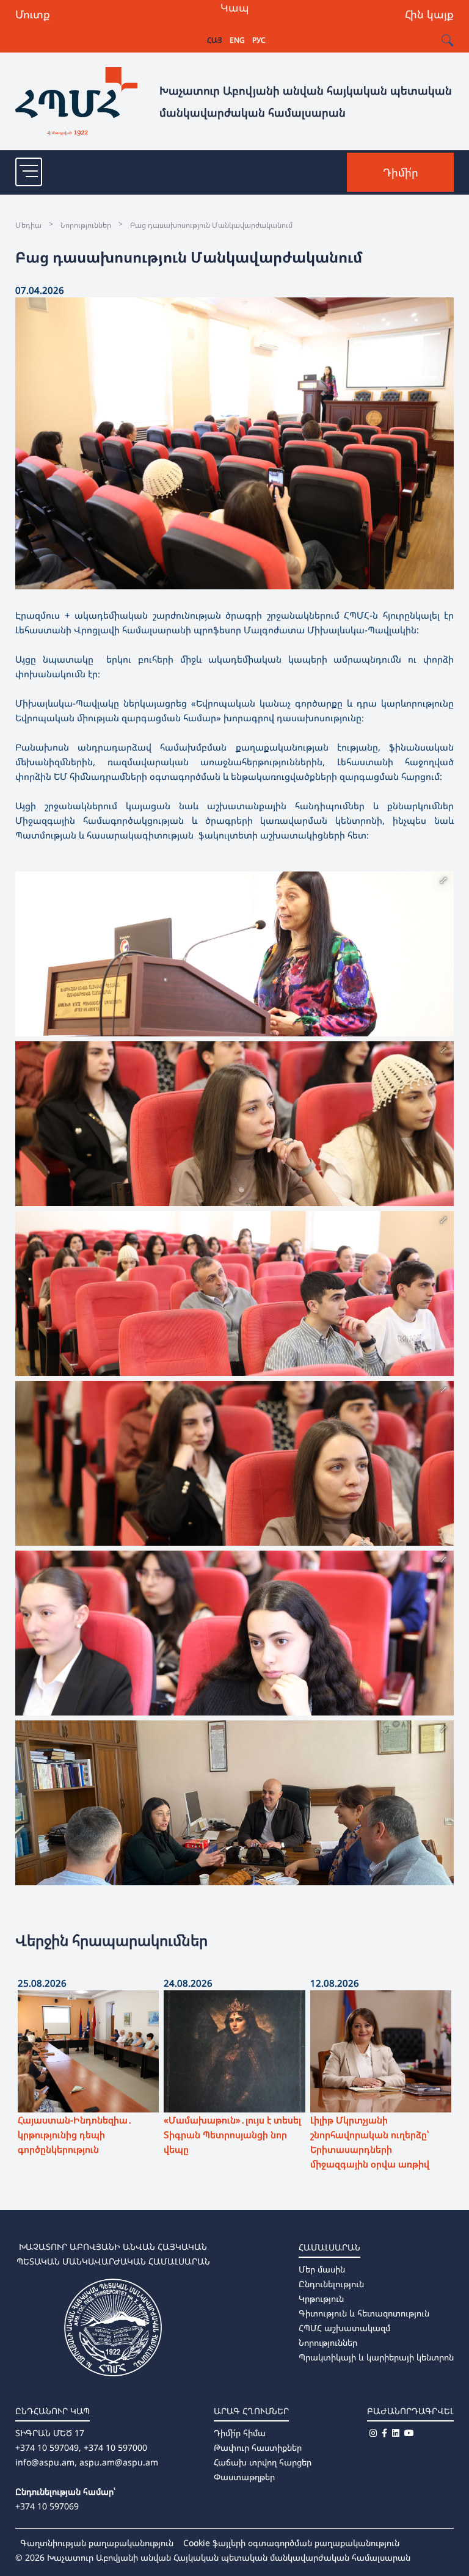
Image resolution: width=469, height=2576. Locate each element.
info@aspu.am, (46, 2462)
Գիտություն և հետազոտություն (364, 2313)
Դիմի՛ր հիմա (240, 2433)
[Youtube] (409, 2433)
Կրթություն (321, 2298)
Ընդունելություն (331, 2284)
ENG (237, 40)
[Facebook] (384, 2433)
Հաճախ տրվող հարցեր (263, 2462)
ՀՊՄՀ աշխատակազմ (344, 2328)
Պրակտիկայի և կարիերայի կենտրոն (376, 2357)
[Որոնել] (447, 41)
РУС (259, 40)
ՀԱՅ (215, 40)
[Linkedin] (396, 2433)
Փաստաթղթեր (244, 2477)
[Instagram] (373, 2433)
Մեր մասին (322, 2269)
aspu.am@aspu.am (119, 2462)
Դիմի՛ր (401, 172)
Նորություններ (328, 2342)
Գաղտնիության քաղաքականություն (97, 2543)
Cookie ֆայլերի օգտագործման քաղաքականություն (291, 2543)
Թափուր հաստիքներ (258, 2447)
